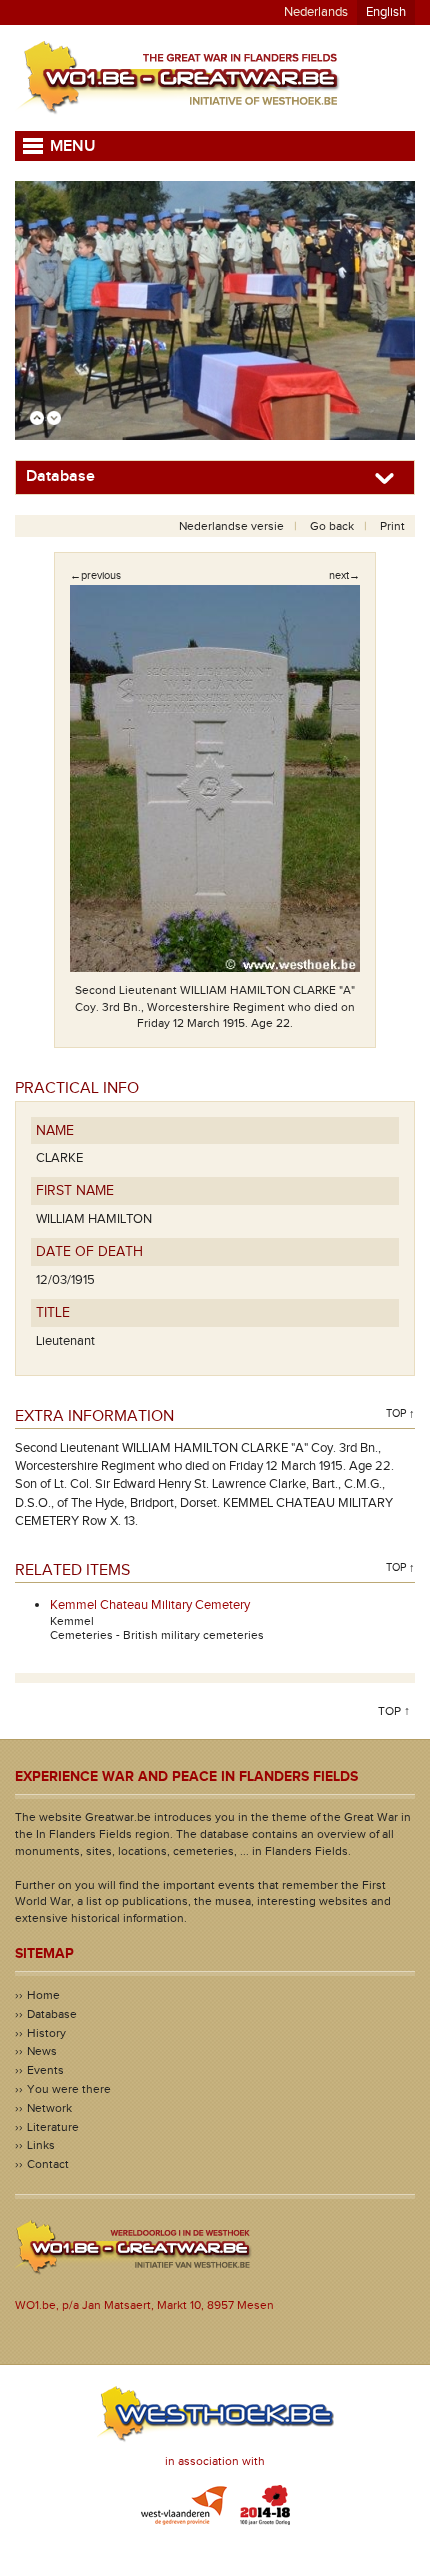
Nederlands (316, 12)
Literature (53, 2127)
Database (52, 2014)
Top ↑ (400, 1413)
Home (43, 1995)
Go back (332, 526)
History (46, 2033)
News (42, 2051)
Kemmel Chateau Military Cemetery (150, 1605)
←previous (95, 575)
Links (41, 2145)
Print (392, 526)
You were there (69, 2089)
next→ (344, 575)
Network (49, 2108)
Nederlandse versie (231, 526)
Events (45, 2070)
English (386, 12)
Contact (48, 2164)
